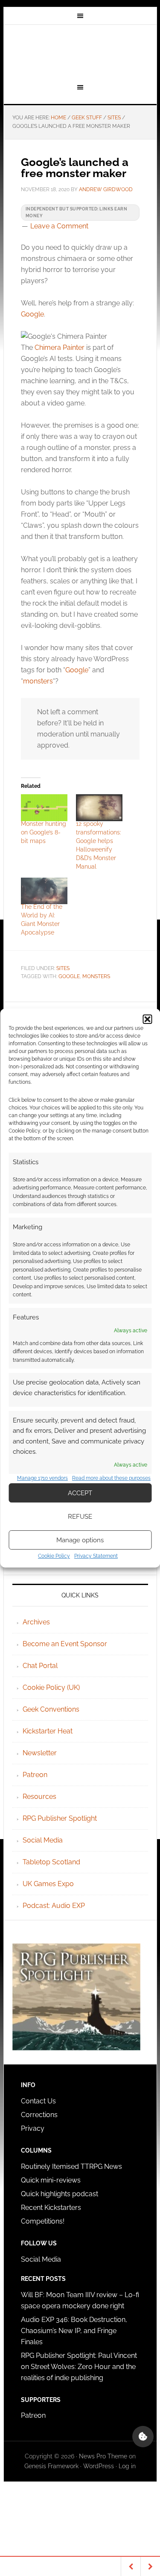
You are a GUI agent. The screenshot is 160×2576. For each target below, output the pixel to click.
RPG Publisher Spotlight (60, 1818)
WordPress (99, 2466)
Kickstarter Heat (48, 1731)
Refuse (80, 1517)
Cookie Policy (54, 1556)
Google (32, 314)
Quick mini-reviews (51, 2180)
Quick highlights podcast (60, 2194)
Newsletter (40, 1753)
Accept (80, 1493)
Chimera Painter (60, 348)
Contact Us (38, 2101)
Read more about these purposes (111, 1478)
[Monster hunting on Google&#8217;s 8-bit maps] (44, 807)
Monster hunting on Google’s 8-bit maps (44, 832)
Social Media (43, 1840)
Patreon (35, 1775)
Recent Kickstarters (52, 2208)
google (69, 976)
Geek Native (80, 53)
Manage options (80, 1540)
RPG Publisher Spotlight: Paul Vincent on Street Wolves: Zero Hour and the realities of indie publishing (79, 2367)
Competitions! (43, 2221)
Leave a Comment (59, 226)
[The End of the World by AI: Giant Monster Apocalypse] (44, 891)
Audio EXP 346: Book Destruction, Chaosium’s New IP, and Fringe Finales (74, 2331)
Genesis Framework (51, 2466)
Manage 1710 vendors (42, 1478)
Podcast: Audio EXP (54, 1906)
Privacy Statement (96, 1556)
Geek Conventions (51, 1709)
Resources (39, 1797)
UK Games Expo (48, 1884)
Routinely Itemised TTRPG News (71, 2166)
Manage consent (143, 2437)
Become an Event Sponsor (65, 1644)
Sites (63, 968)
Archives (36, 1622)
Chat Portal (40, 1666)
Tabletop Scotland (51, 1862)
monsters (38, 681)
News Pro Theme (103, 2456)
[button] (147, 1019)
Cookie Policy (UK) (51, 1687)
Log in (127, 2466)
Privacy (33, 2128)
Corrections (39, 2115)
